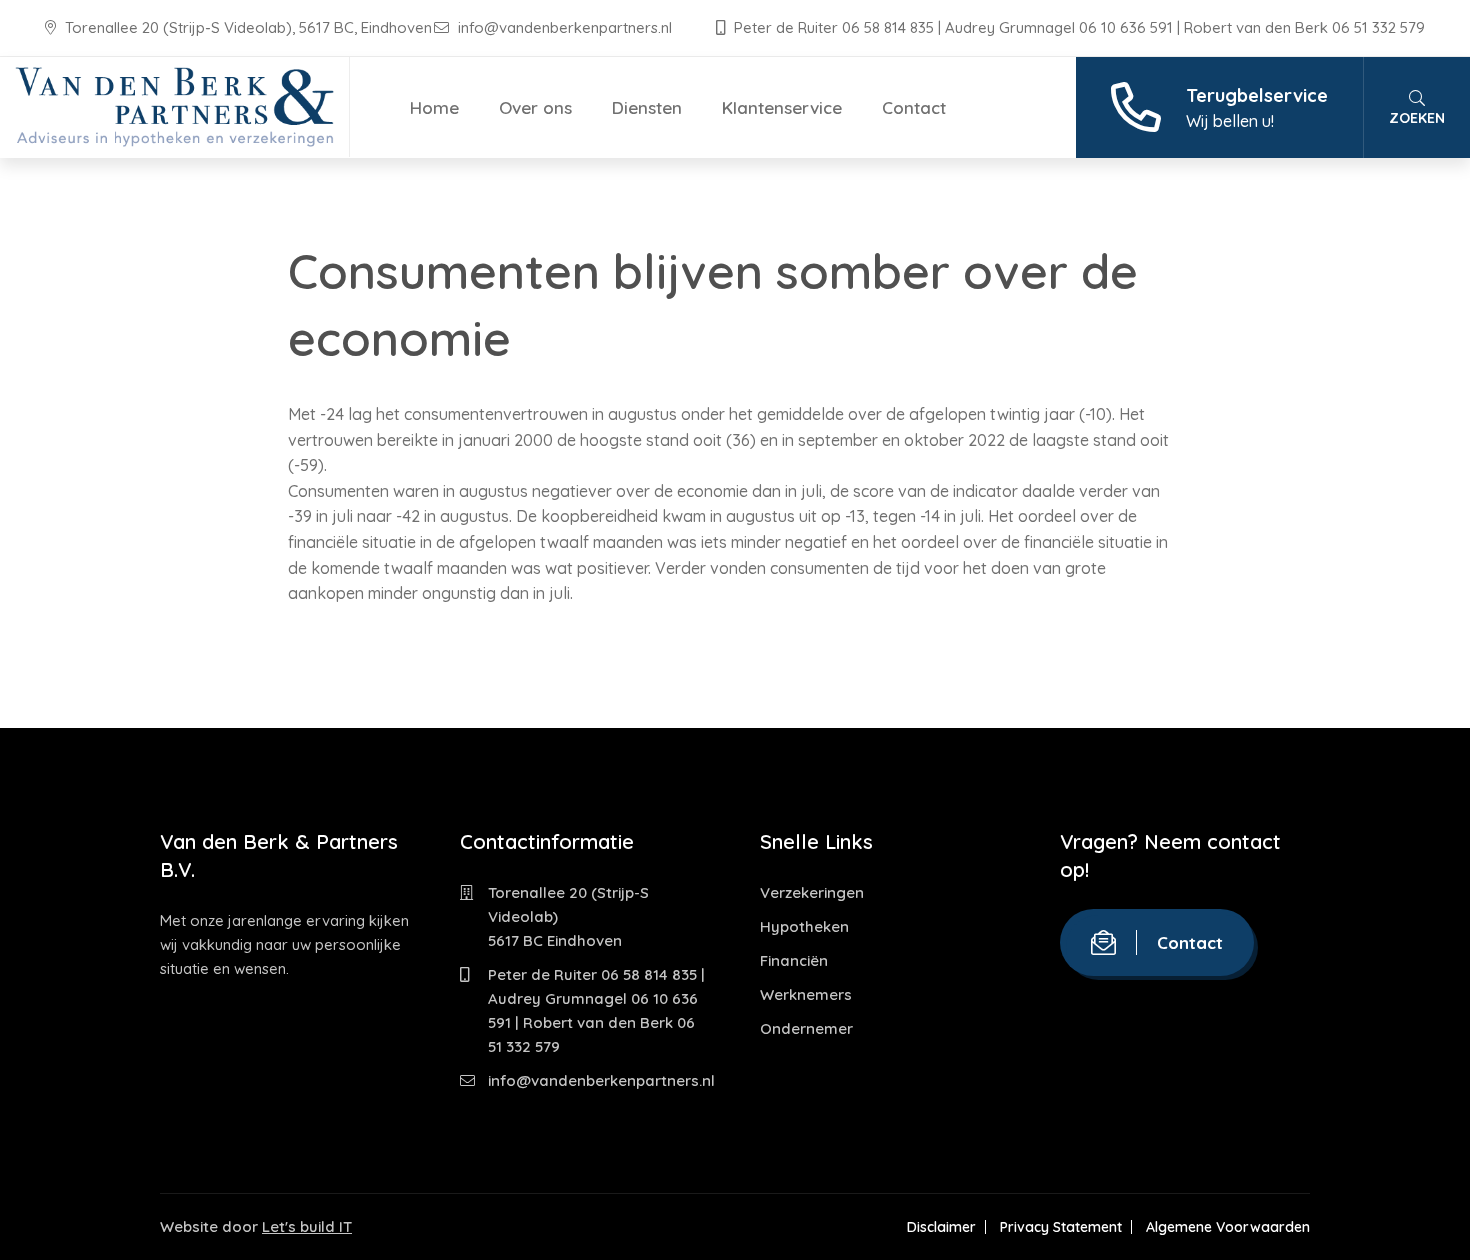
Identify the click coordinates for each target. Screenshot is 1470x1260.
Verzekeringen (812, 892)
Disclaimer (941, 1227)
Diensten (647, 107)
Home (434, 107)
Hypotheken (804, 926)
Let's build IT (307, 1226)
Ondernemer (806, 1028)
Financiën (794, 960)
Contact (914, 107)
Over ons (535, 107)
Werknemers (806, 994)
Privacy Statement (1061, 1227)
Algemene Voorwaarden (1228, 1227)
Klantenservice (782, 107)
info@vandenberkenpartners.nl (565, 27)
